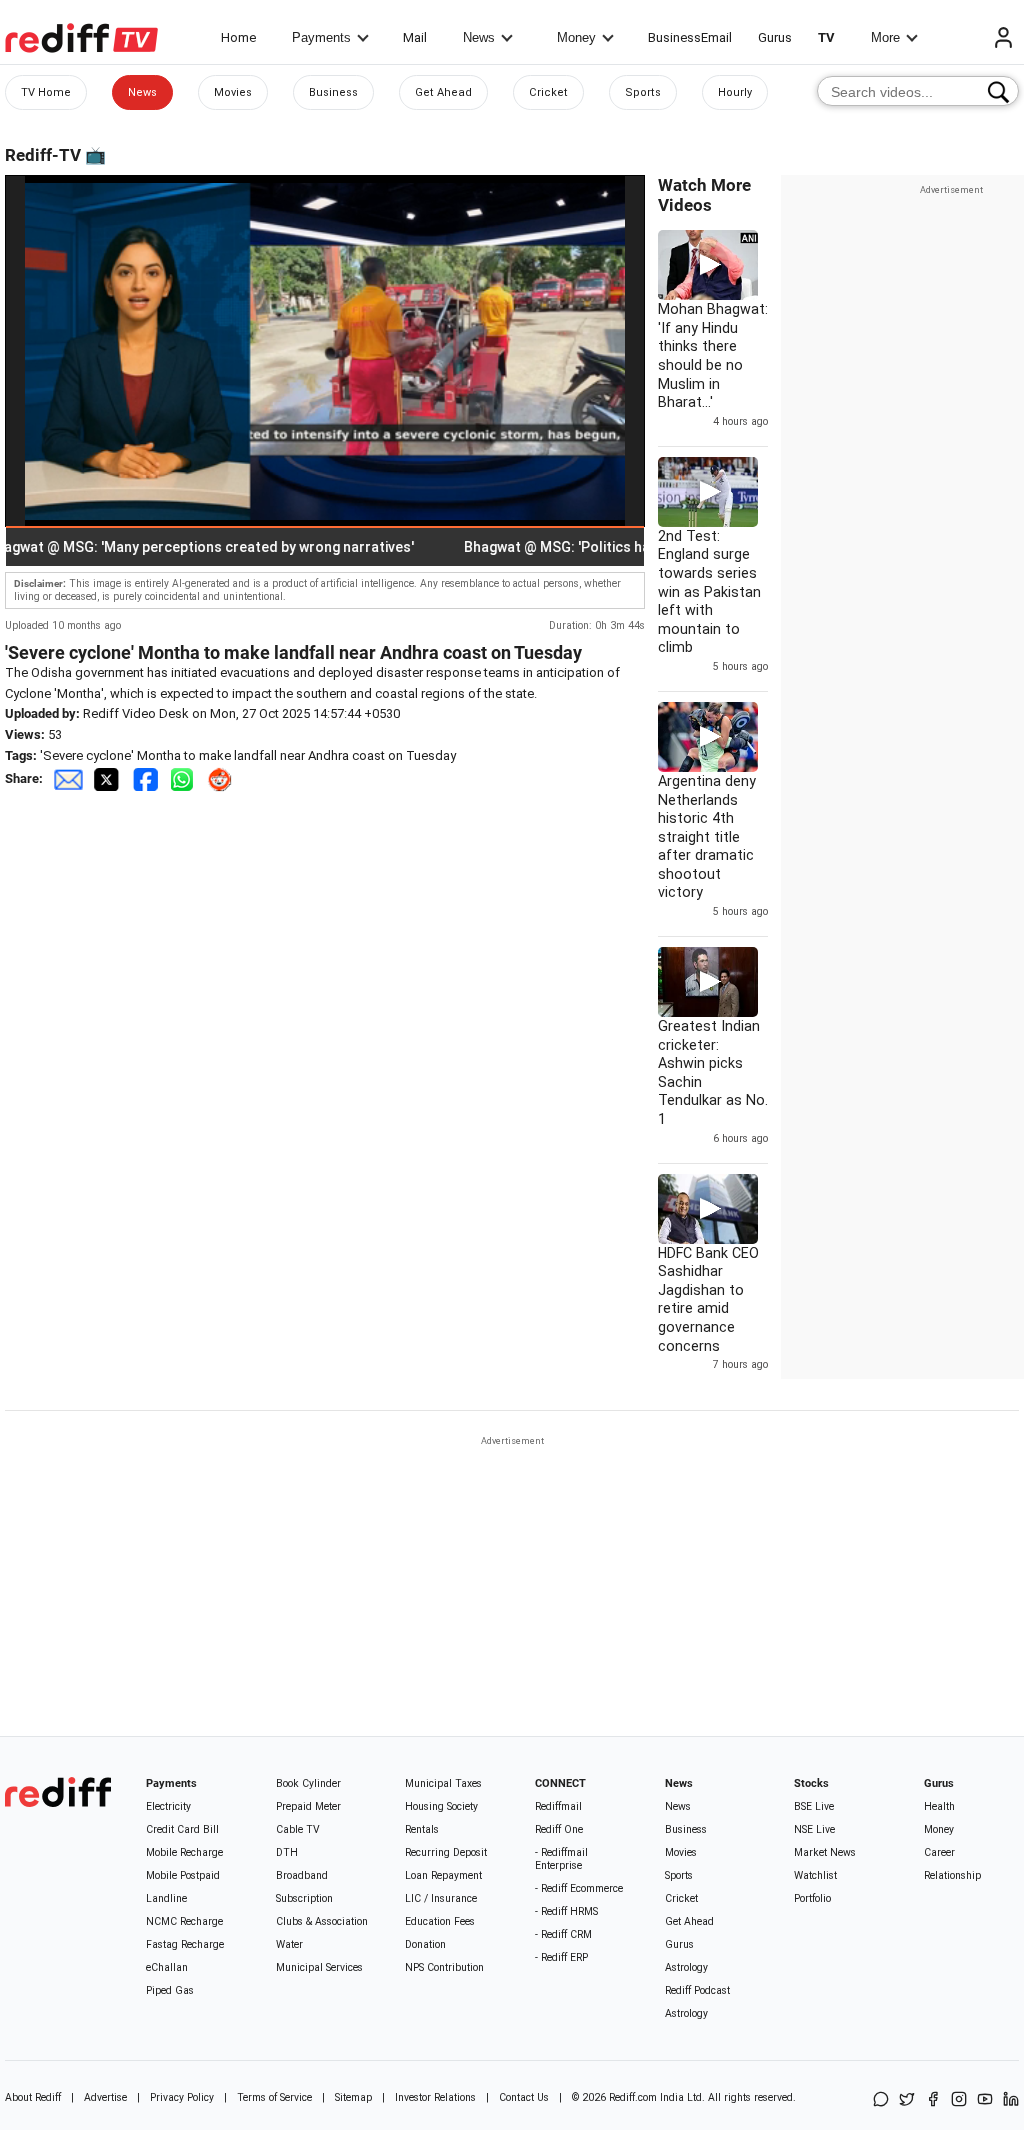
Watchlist (815, 1875)
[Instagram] (959, 2100)
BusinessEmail (690, 37)
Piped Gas (170, 1990)
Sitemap (353, 2097)
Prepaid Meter (308, 1806)
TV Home (46, 92)
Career (939, 1852)
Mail (415, 37)
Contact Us (524, 2097)
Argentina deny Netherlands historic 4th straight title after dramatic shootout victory (707, 837)
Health (939, 1806)
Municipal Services (319, 1967)
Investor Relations (435, 2097)
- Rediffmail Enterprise (561, 1859)
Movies (233, 92)
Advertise (105, 2097)
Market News (825, 1852)
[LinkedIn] (1011, 2100)
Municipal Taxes (443, 1783)
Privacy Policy (182, 2097)
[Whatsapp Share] (186, 778)
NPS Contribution (444, 1967)
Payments (321, 37)
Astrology (686, 1967)
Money (576, 37)
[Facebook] (933, 2100)
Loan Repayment (443, 1875)
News (479, 37)
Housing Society (441, 1806)
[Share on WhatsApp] (881, 2100)
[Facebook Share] (147, 778)
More (885, 37)
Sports (643, 92)
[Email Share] (68, 778)
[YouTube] (985, 2100)
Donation (425, 1944)
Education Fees (440, 1921)
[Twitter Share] (108, 778)
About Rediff (33, 2097)
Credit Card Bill (182, 1829)
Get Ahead (443, 92)
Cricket (548, 92)
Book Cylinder (308, 1783)
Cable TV (298, 1829)
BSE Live (814, 1806)
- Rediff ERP (561, 1957)
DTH (287, 1852)
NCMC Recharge (184, 1921)
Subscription (304, 1898)
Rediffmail (558, 1806)
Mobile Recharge (184, 1852)
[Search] (998, 92)
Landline (166, 1898)
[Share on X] (907, 2100)
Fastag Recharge (185, 1944)
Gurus (775, 37)
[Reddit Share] (222, 778)
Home (238, 37)
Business (333, 92)
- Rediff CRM (563, 1934)
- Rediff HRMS (566, 1911)
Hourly (735, 92)
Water (289, 1944)
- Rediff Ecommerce (579, 1888)
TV (826, 37)
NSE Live (814, 1829)
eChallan (167, 1967)
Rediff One (559, 1829)
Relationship (952, 1875)
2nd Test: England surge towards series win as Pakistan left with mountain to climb (709, 592)
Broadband (302, 1875)
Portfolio (812, 1898)
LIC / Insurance (441, 1898)
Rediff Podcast (697, 1990)
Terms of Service (274, 2097)
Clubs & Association (322, 1921)
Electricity (168, 1806)
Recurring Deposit (446, 1852)
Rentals (422, 1829)
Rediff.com (633, 2097)
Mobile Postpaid (183, 1875)
